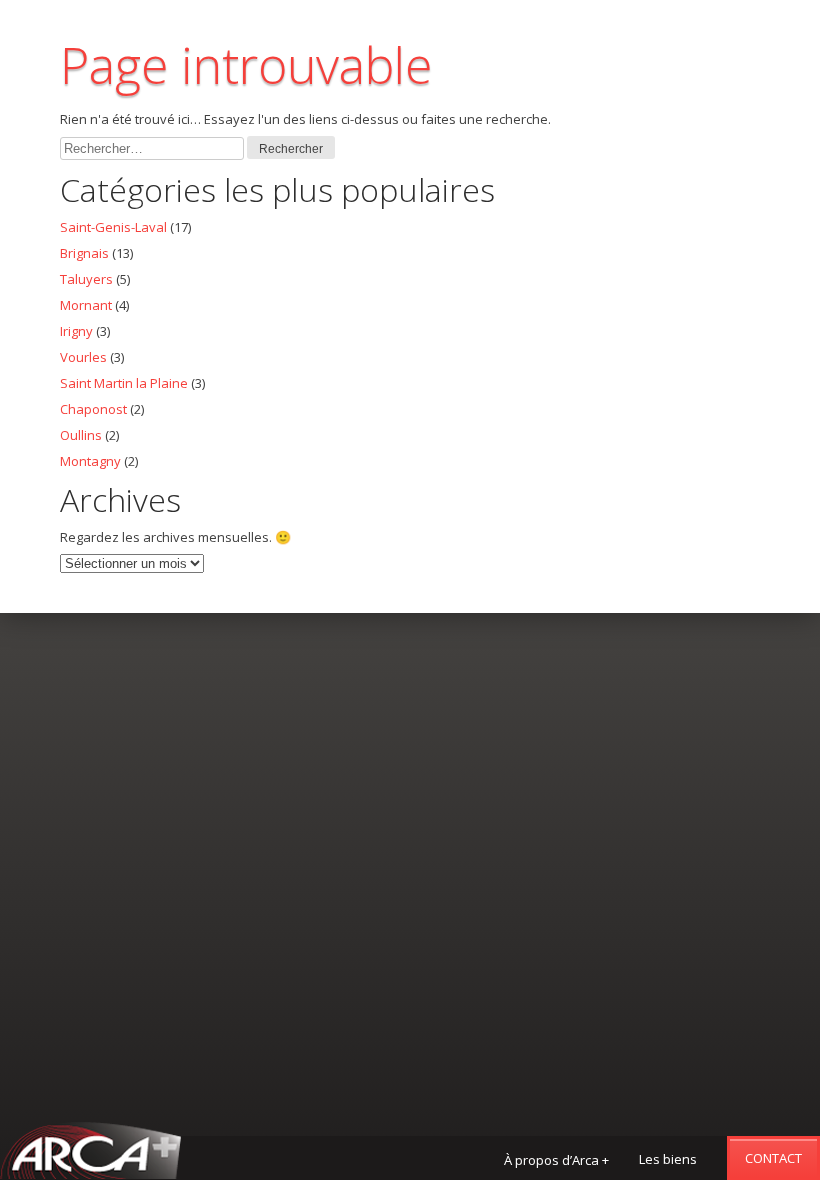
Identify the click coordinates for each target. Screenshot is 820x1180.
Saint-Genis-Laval (113, 227)
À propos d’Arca (556, 1160)
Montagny (90, 461)
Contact (773, 1158)
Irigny (76, 331)
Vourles (83, 357)
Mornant (86, 305)
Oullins (81, 435)
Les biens (668, 1159)
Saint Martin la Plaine (124, 383)
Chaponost (93, 409)
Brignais (84, 253)
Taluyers (86, 279)
